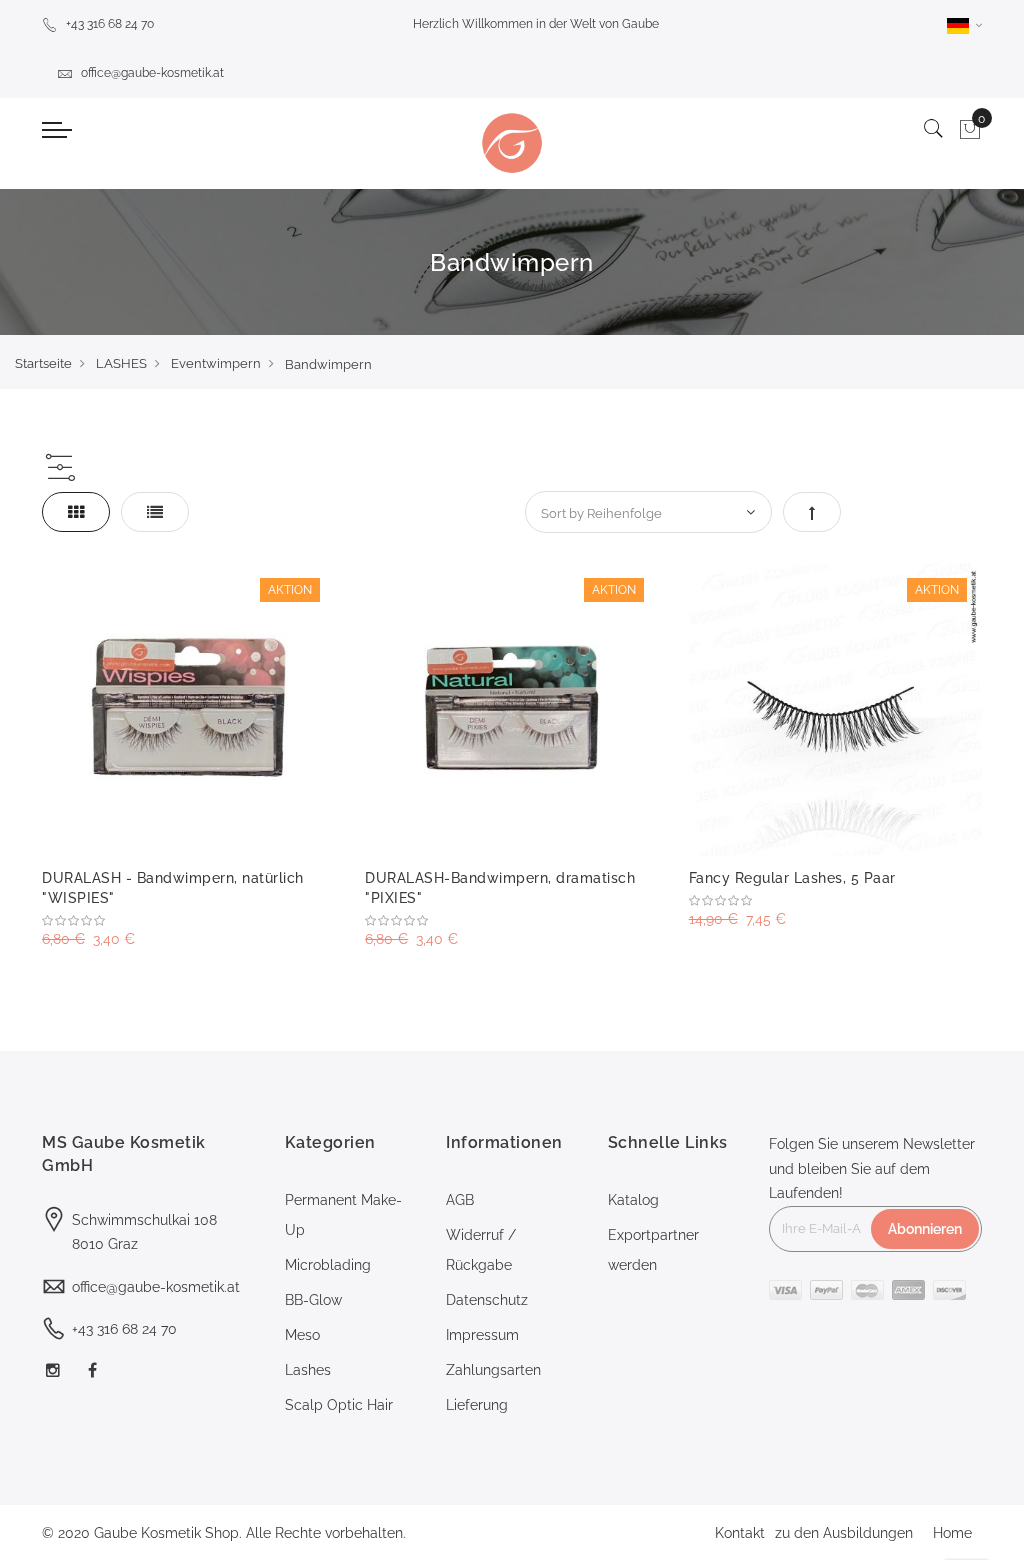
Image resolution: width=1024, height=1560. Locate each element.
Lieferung (477, 1405)
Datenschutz (487, 1300)
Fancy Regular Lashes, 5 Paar (792, 878)
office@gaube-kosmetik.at (152, 73)
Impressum (482, 1335)
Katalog (633, 1200)
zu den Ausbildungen (844, 1533)
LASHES (121, 363)
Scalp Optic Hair (339, 1405)
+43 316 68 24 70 (110, 24)
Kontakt (740, 1533)
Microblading (328, 1265)
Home (952, 1533)
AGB (460, 1200)
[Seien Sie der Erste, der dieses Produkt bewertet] (188, 921)
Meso (302, 1335)
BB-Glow (313, 1300)
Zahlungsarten (493, 1370)
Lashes (308, 1370)
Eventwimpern (216, 363)
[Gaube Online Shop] (511, 143)
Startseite (43, 363)
